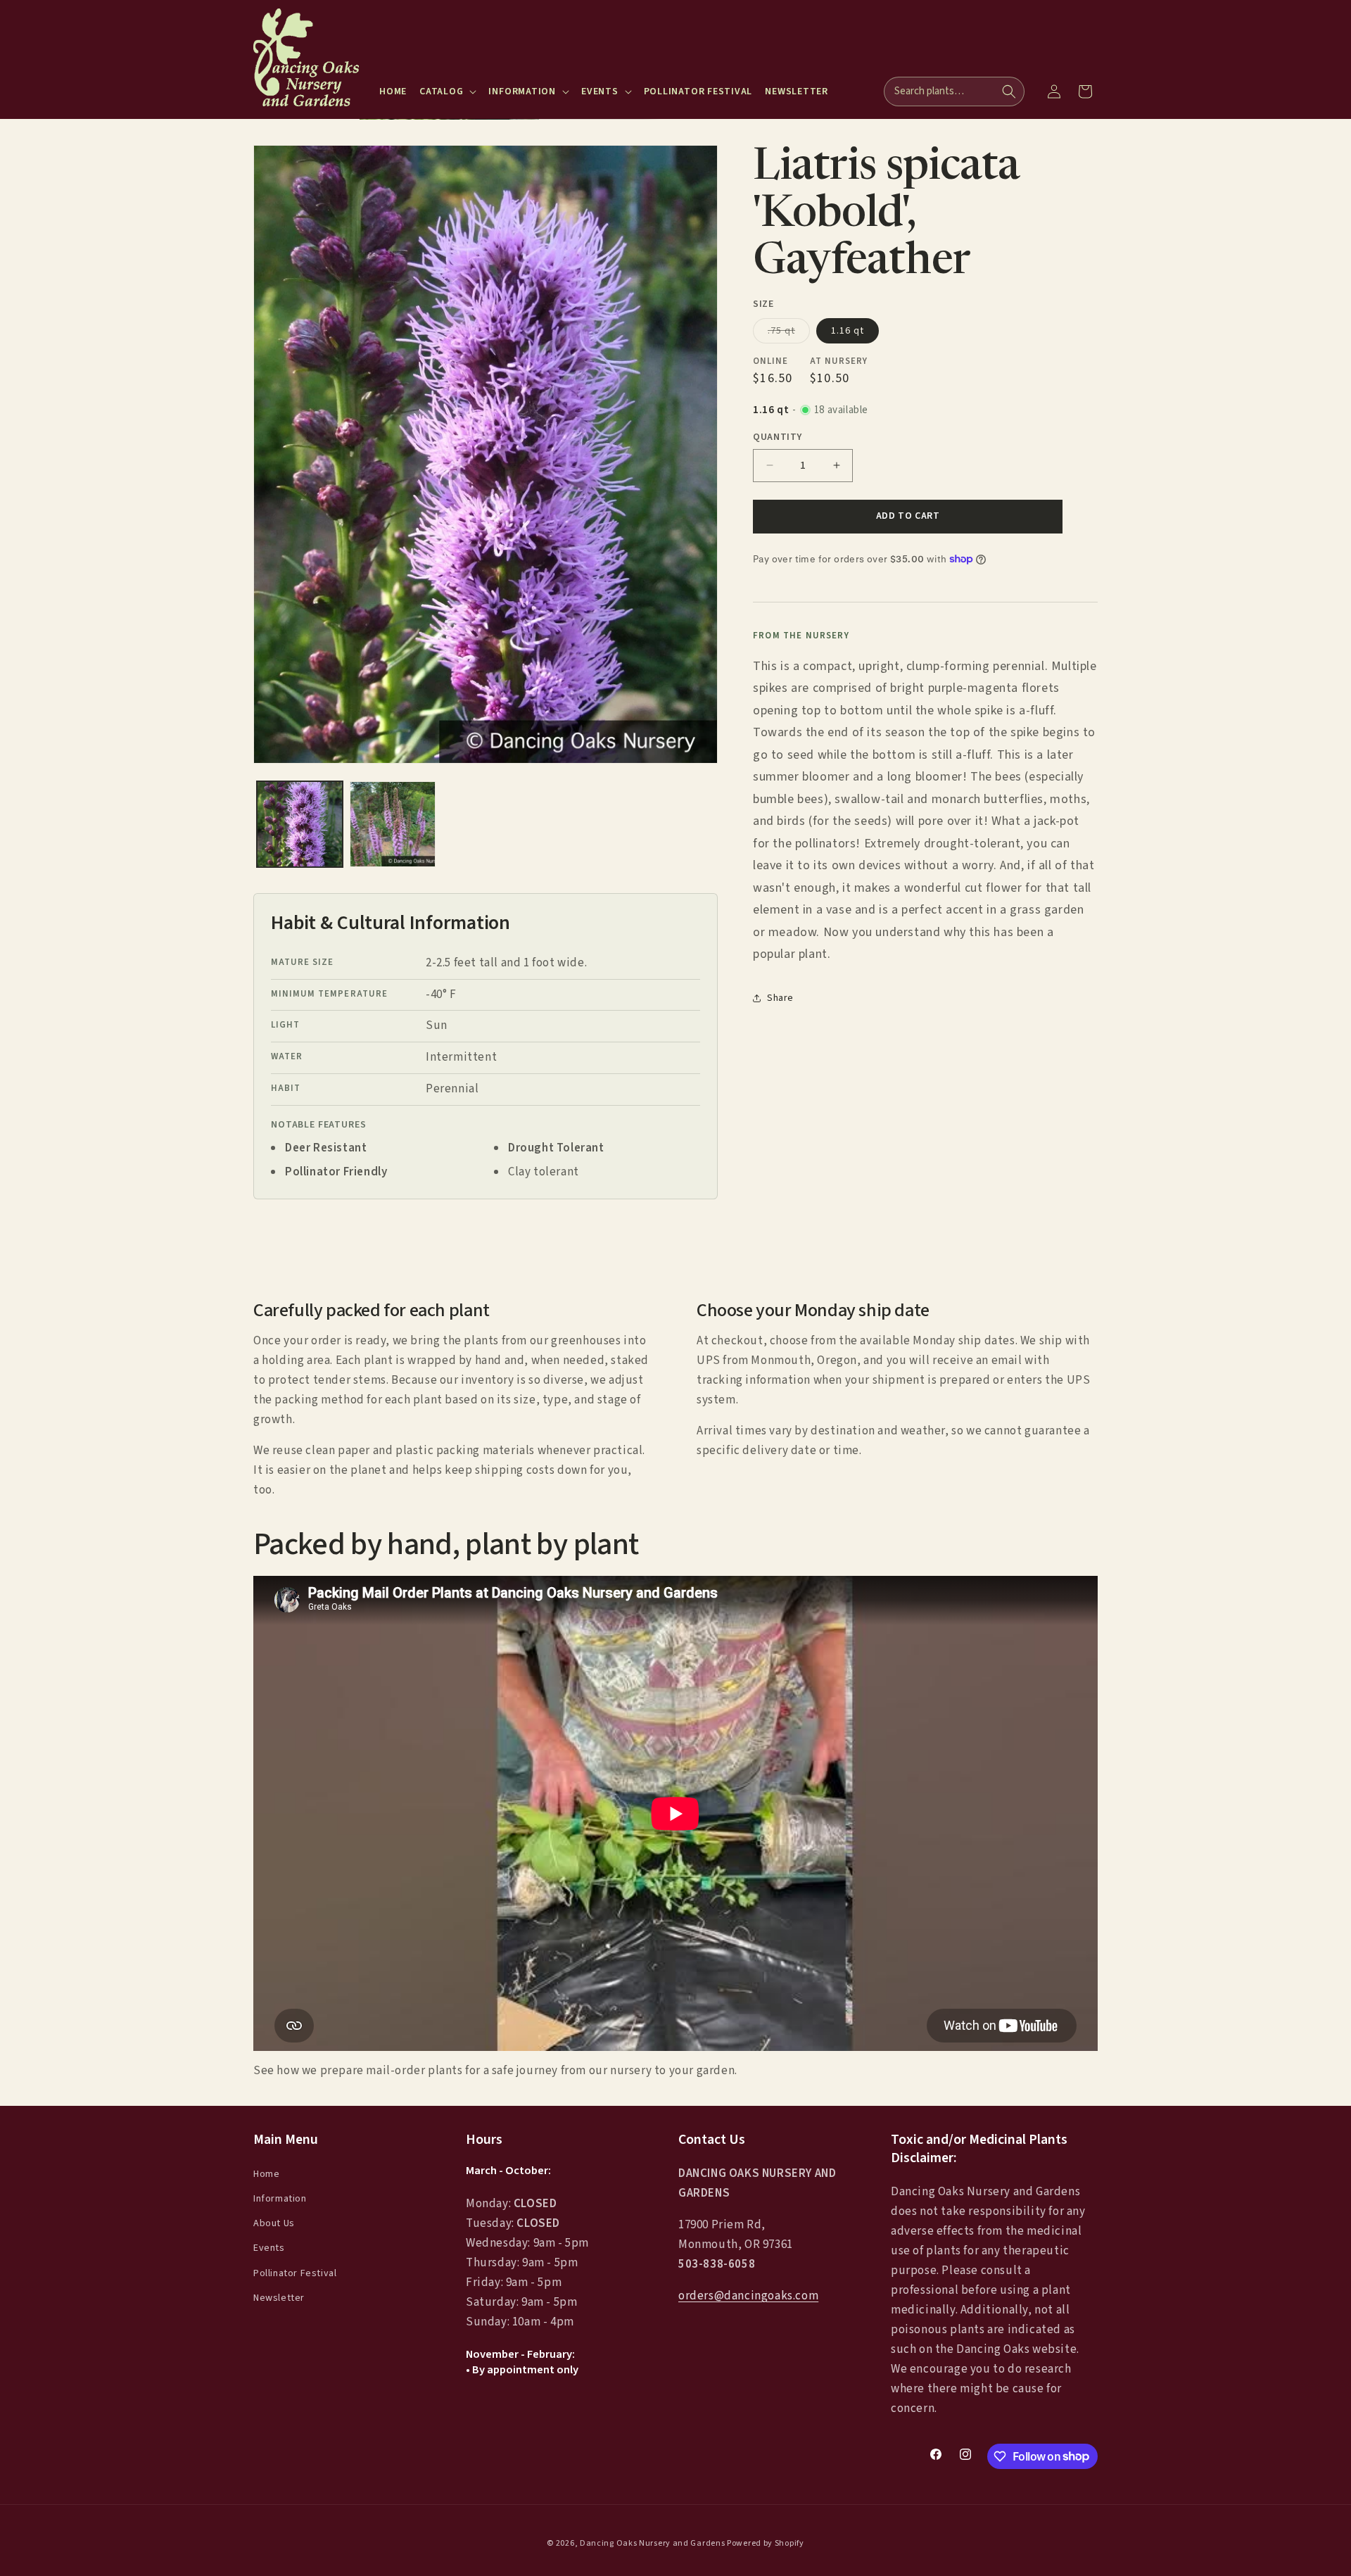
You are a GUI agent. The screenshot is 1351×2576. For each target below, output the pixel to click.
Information (280, 2199)
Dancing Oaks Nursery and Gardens (652, 2543)
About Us (274, 2223)
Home (266, 2173)
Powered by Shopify (766, 2543)
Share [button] (780, 997)
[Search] (1009, 91)
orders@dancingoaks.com (748, 2296)
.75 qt (789, 333)
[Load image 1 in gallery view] (300, 824)
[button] (448, 91)
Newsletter (279, 2297)
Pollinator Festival (295, 2273)
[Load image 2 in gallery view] (393, 824)
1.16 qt (848, 330)
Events (269, 2248)
